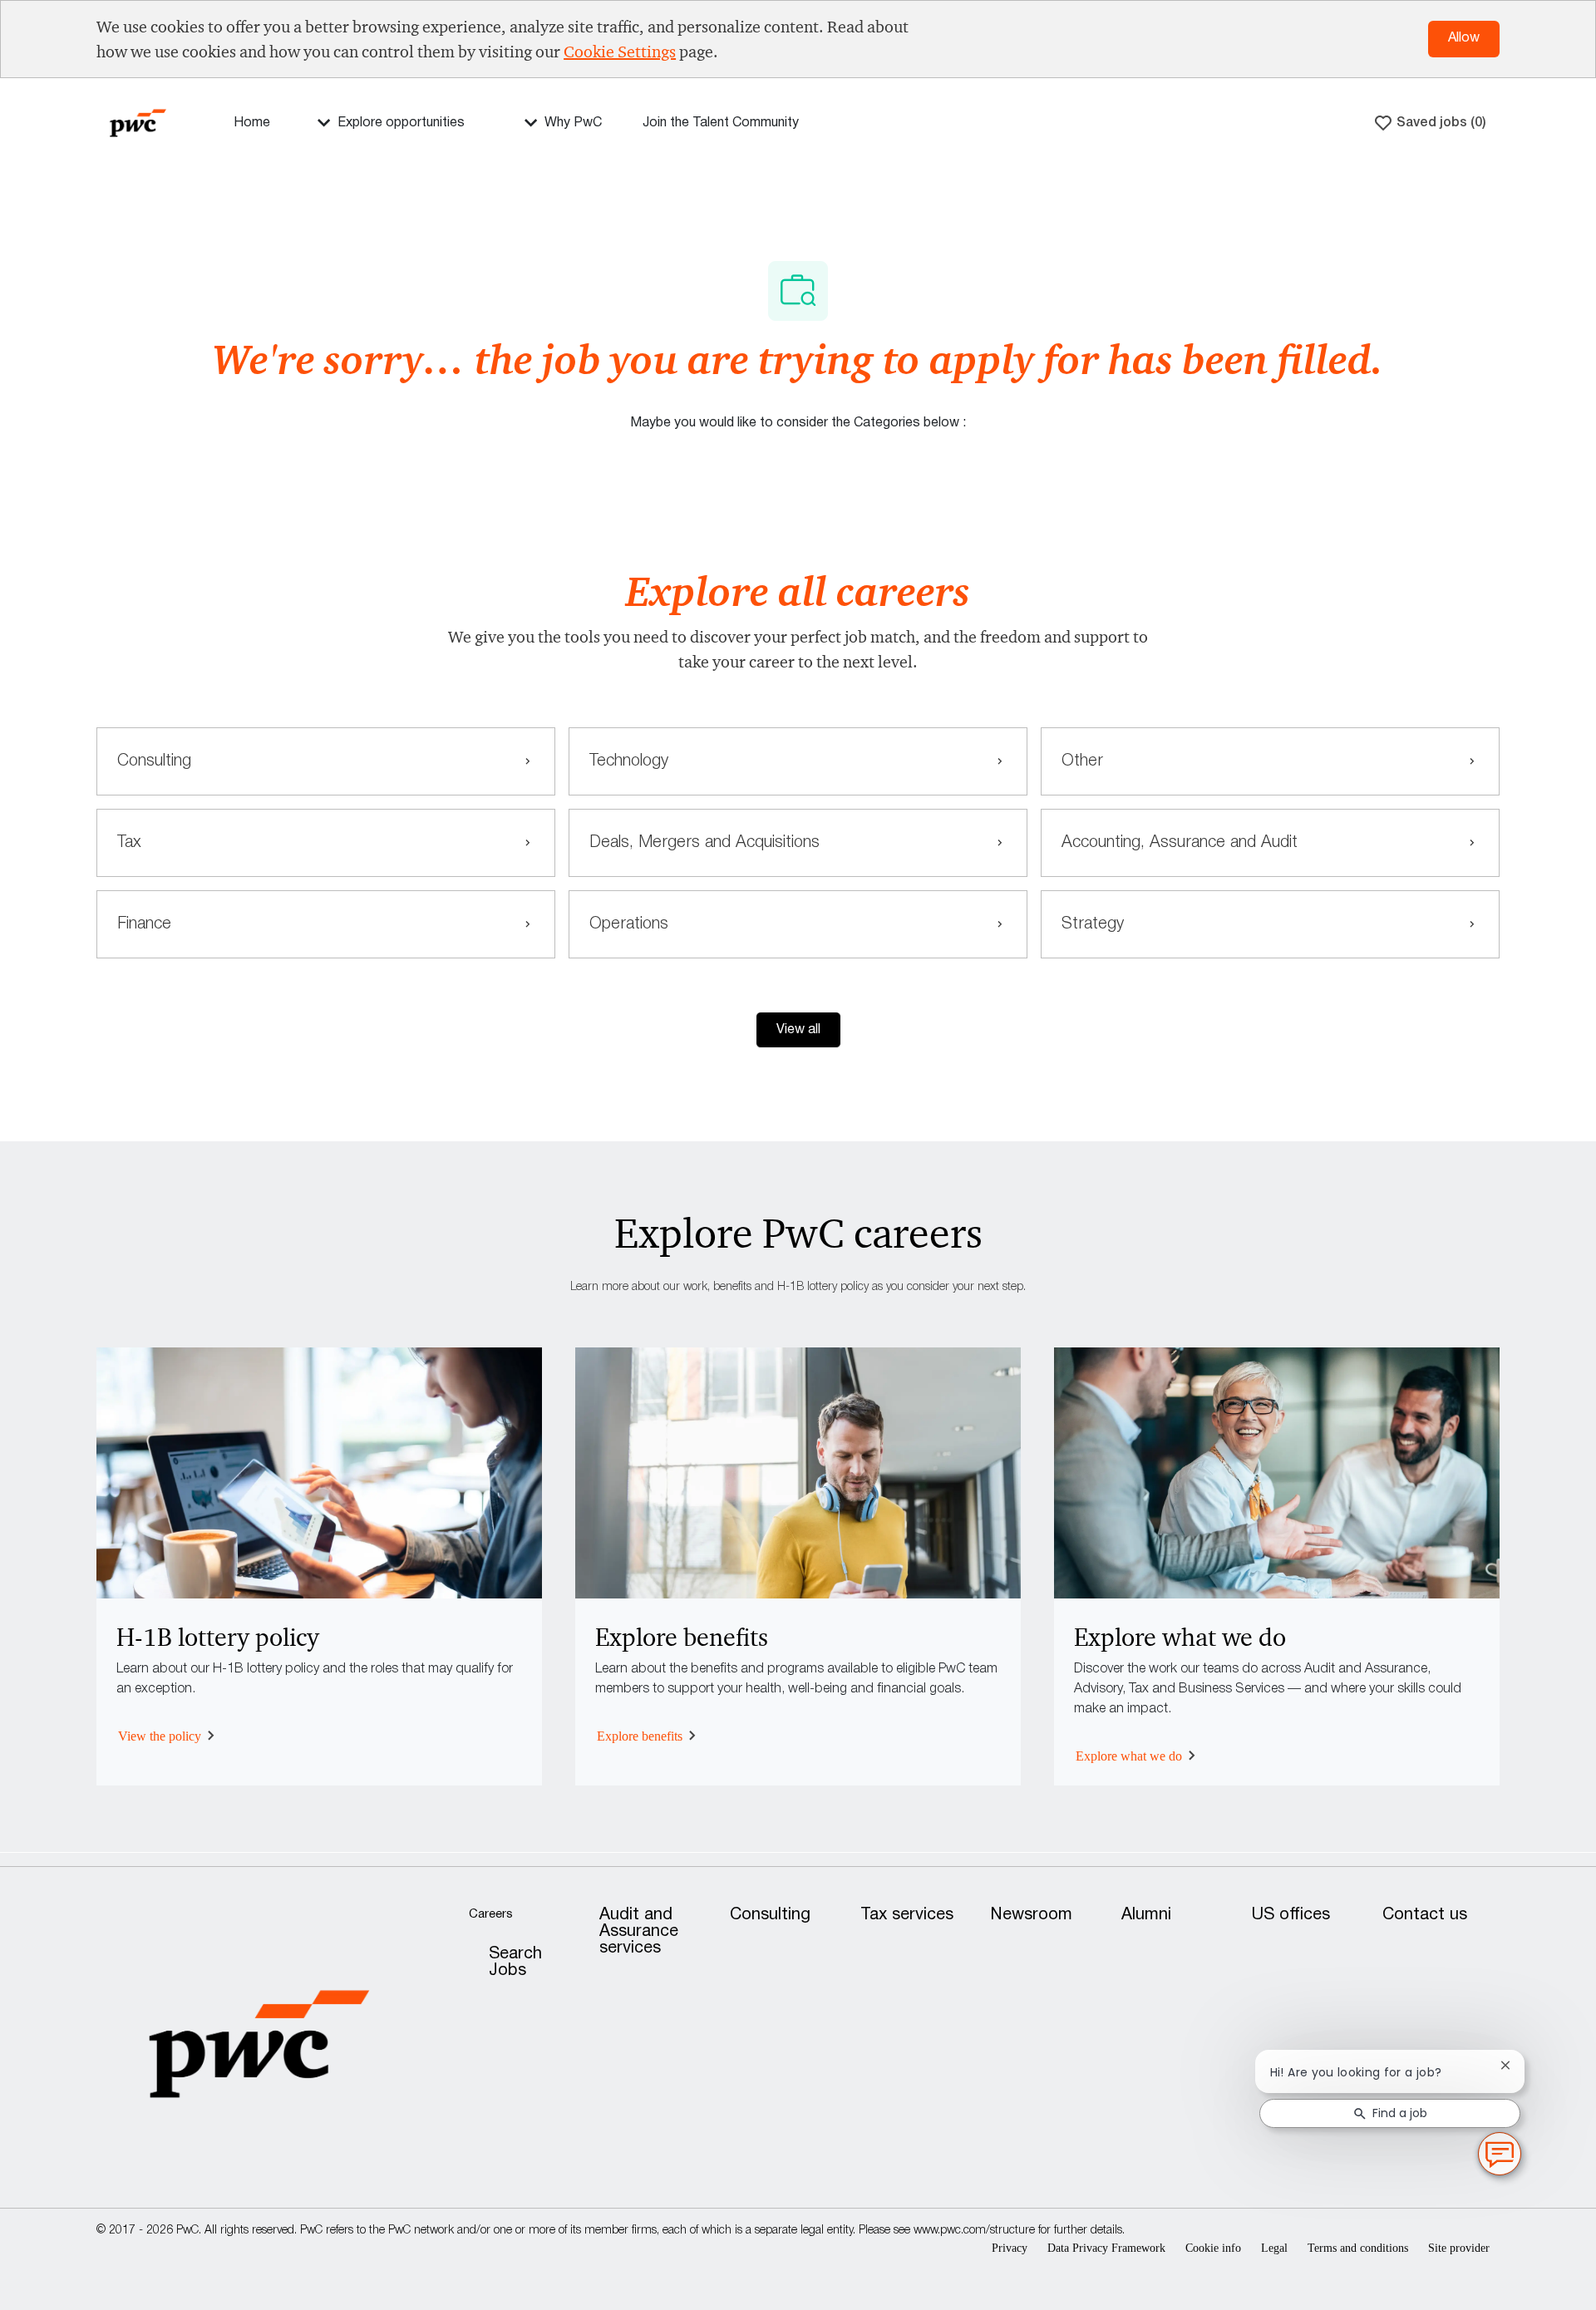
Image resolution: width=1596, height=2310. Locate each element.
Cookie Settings (620, 52)
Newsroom (1032, 1915)
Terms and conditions (1358, 2248)
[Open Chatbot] (1500, 2154)
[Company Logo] (138, 122)
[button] (798, 1030)
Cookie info (1213, 2248)
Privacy (1010, 2248)
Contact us (1425, 1915)
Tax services (907, 1915)
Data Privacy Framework (1106, 2248)
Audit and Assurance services (639, 1932)
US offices (1291, 1915)
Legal (1274, 2248)
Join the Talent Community (721, 123)
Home (252, 123)
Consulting (770, 1915)
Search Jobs (515, 1963)
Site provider (1459, 2248)
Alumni (1146, 1915)
